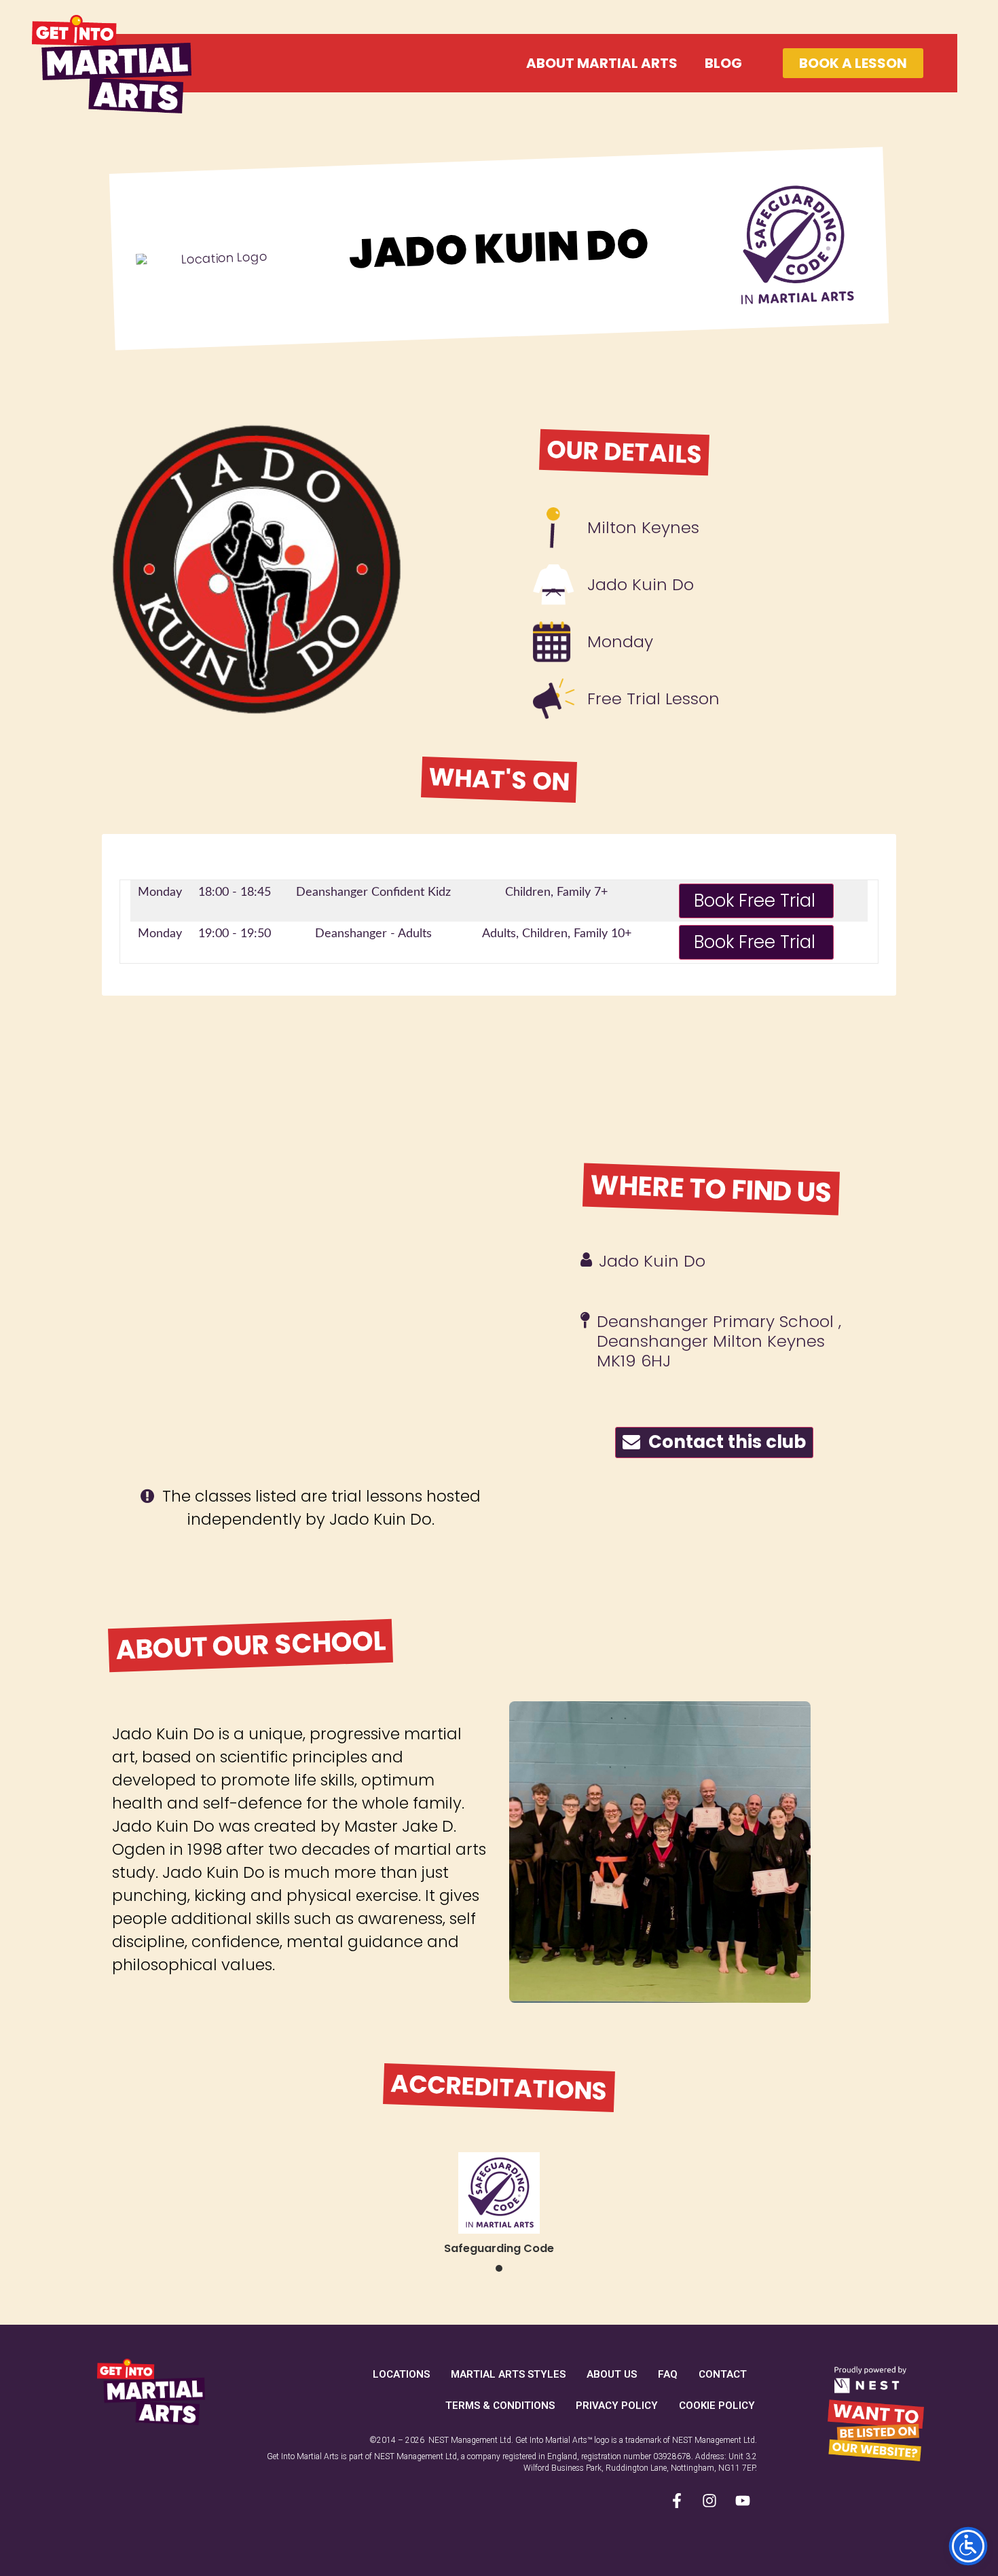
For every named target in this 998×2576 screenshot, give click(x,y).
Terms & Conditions (500, 2406)
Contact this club (723, 1442)
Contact (723, 2374)
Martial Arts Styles (508, 2374)
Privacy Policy (617, 2406)
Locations (401, 2374)
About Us (612, 2374)
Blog (723, 63)
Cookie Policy (717, 2406)
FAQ (668, 2374)
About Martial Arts (602, 63)
